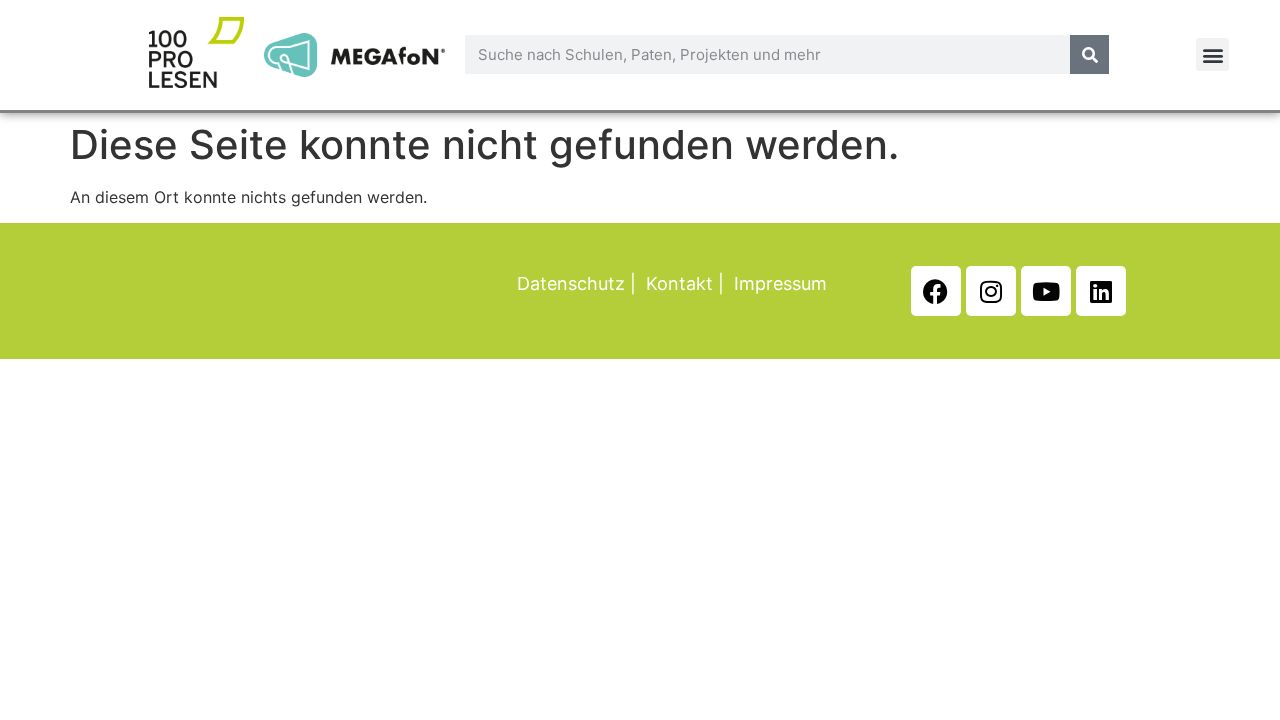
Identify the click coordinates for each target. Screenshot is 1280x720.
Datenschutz (571, 283)
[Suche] (1089, 54)
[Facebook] (936, 291)
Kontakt (679, 283)
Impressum (780, 283)
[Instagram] (991, 291)
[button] (1212, 54)
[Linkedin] (1101, 291)
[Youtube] (1046, 291)
